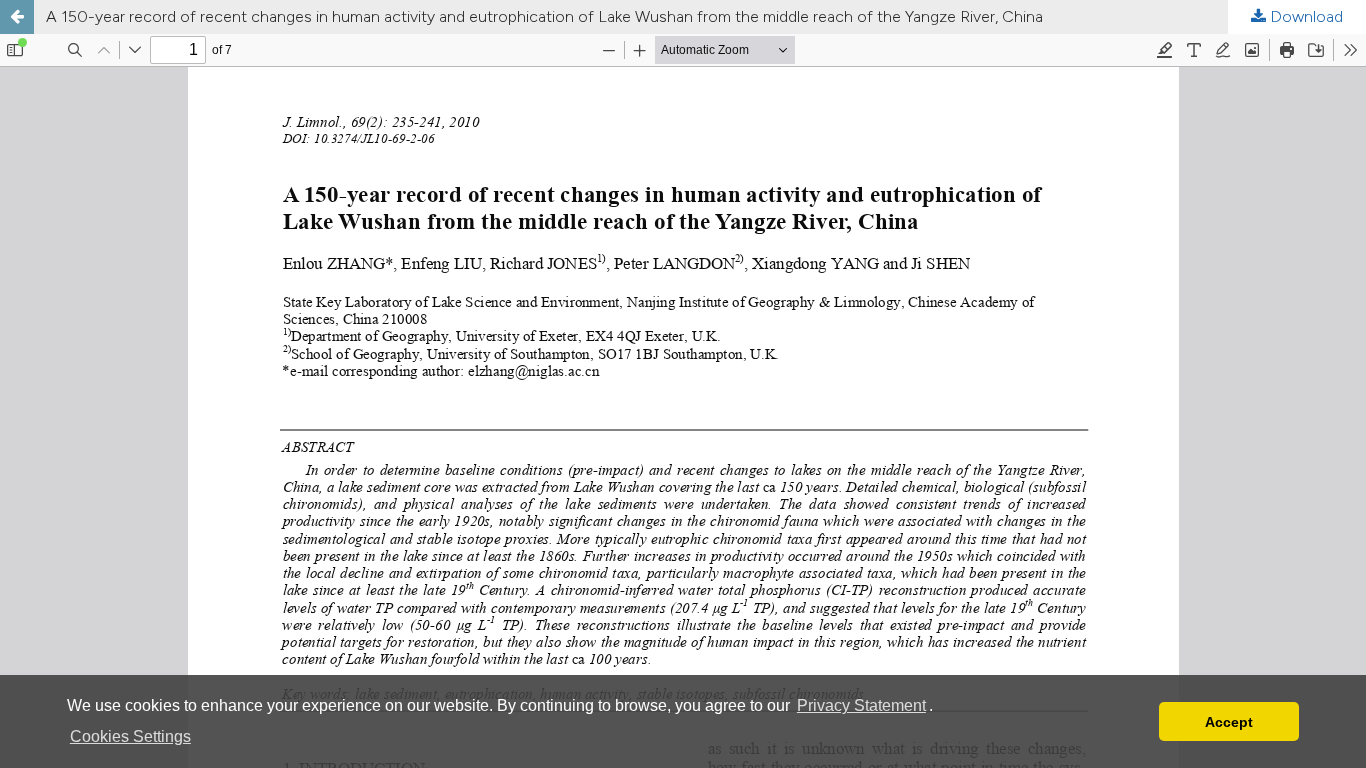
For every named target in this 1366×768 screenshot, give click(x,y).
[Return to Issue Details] (17, 17)
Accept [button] (1229, 722)
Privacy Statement (861, 705)
